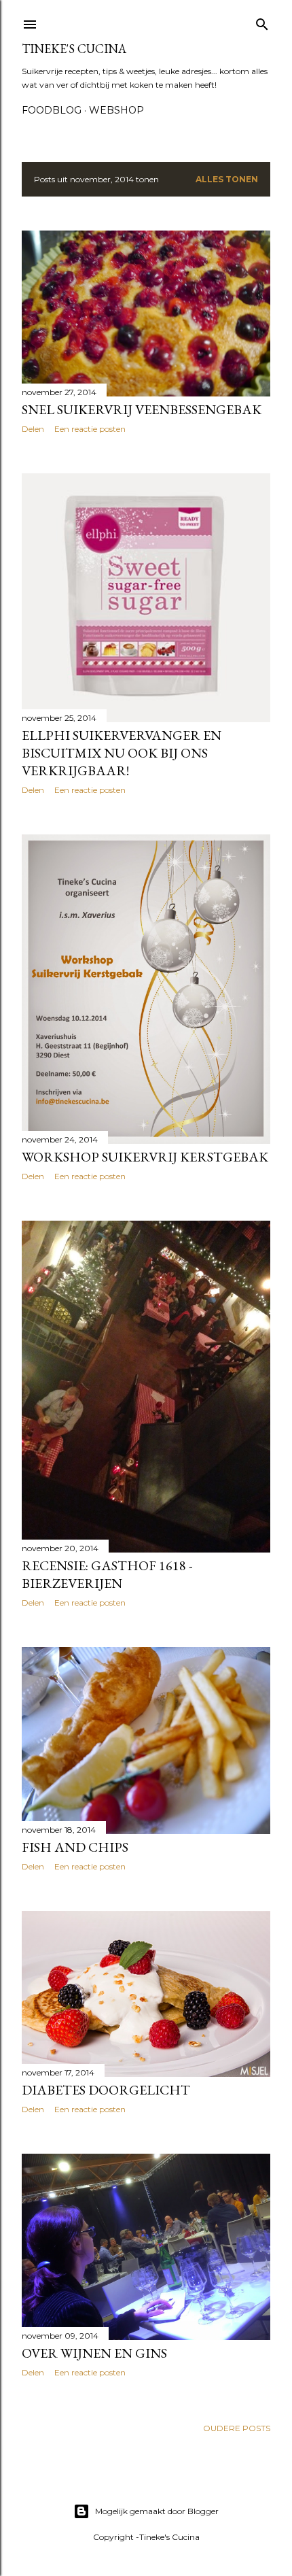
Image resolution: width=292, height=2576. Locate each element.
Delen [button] (33, 429)
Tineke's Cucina (74, 49)
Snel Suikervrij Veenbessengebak (142, 409)
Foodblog (52, 110)
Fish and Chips (75, 1847)
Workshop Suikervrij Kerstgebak (145, 1157)
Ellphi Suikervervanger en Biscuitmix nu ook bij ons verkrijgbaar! (122, 753)
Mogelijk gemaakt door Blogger (157, 2511)
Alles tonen (227, 179)
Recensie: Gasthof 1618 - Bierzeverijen (107, 1574)
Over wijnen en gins (94, 2353)
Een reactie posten (90, 429)
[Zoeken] (262, 21)
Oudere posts (237, 2428)
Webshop (116, 110)
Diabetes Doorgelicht (106, 2090)
